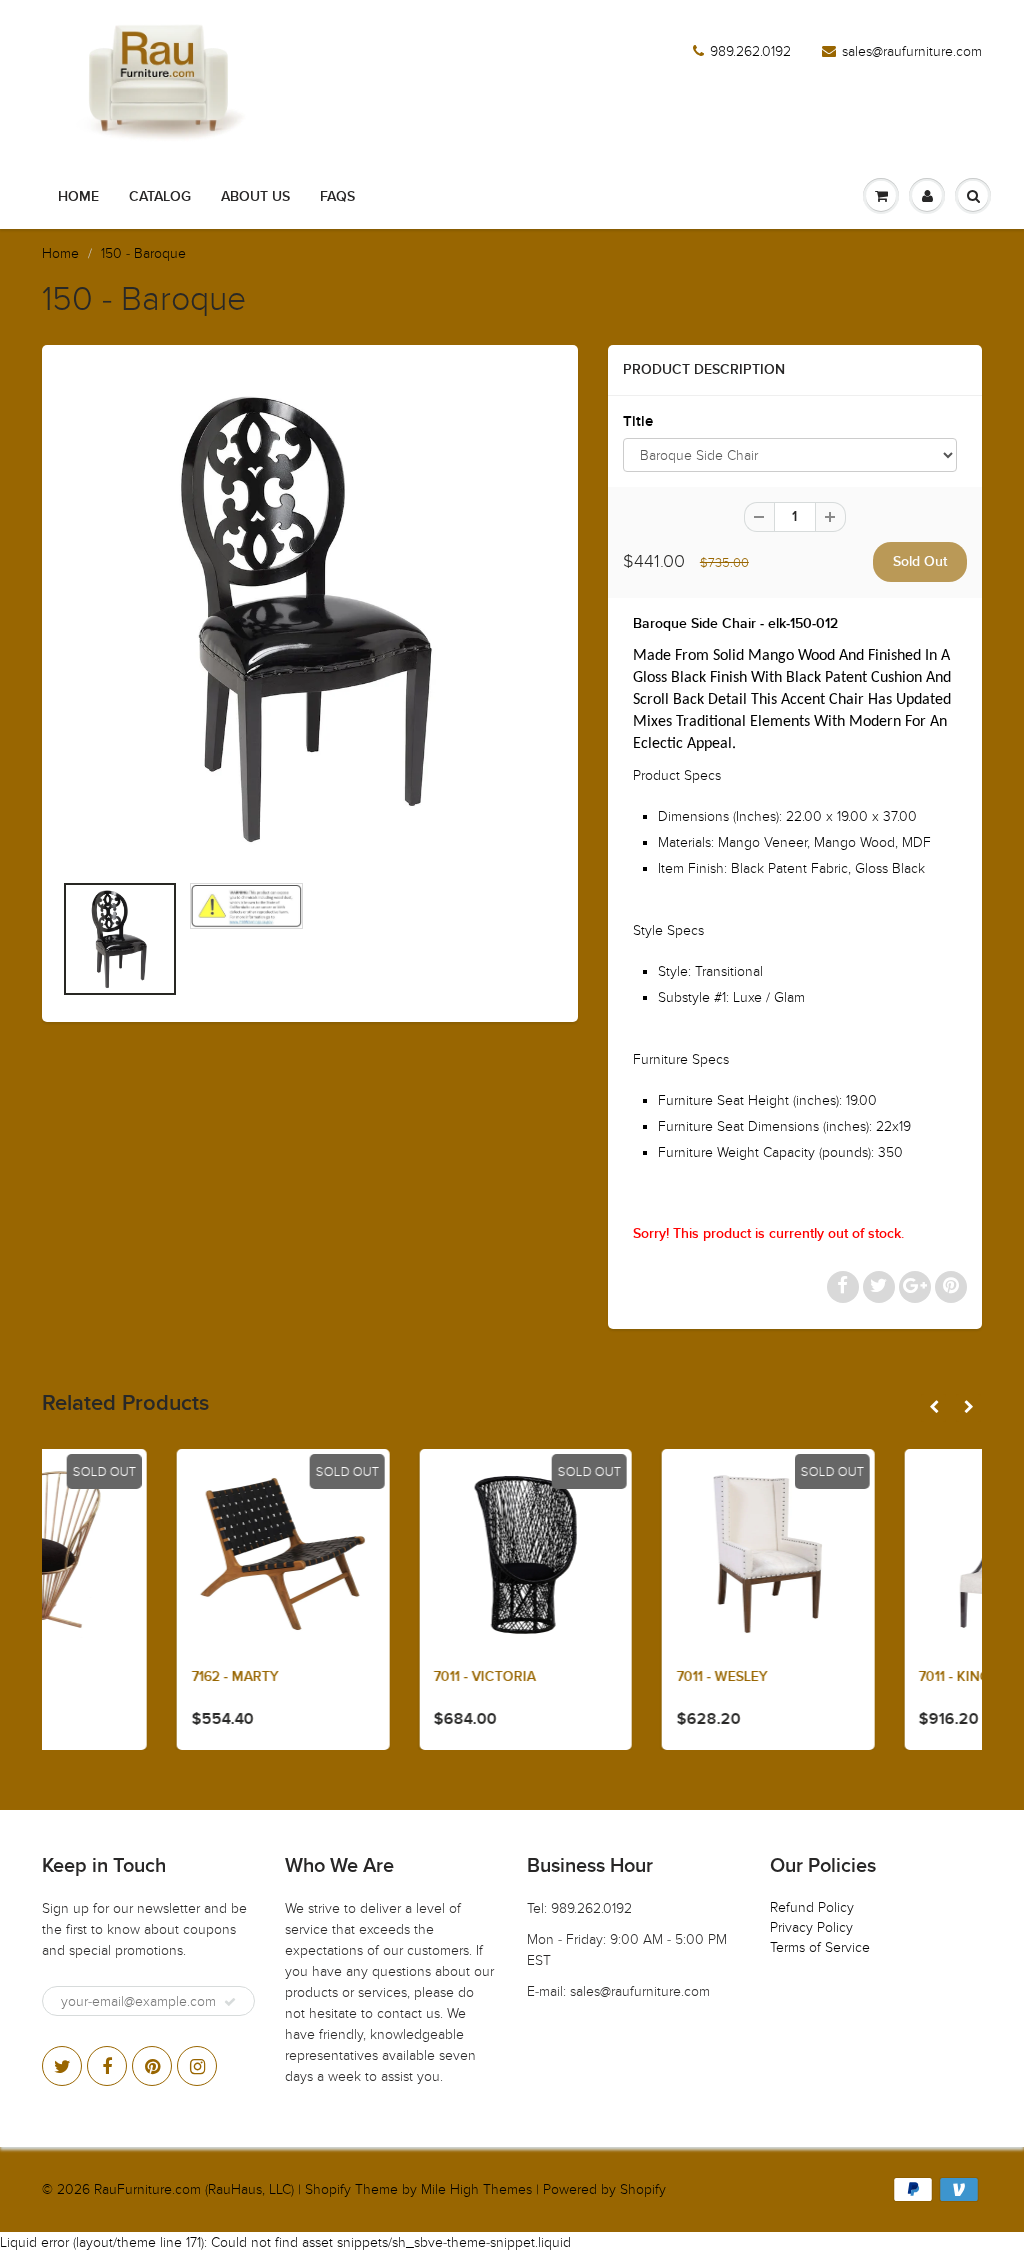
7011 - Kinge (829, 1677)
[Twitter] (62, 2066)
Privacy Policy (811, 1927)
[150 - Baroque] (310, 618)
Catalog (160, 197)
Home (78, 197)
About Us (255, 197)
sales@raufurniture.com (912, 51)
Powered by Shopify (604, 2189)
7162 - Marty (106, 1677)
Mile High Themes (476, 2189)
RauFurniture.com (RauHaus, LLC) (194, 2189)
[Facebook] (107, 2066)
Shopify (328, 2189)
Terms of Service (820, 1947)
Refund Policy (812, 1907)
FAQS (337, 197)
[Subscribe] (230, 2002)
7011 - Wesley (593, 1677)
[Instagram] (197, 2066)
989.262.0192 (750, 51)
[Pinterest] (152, 2066)
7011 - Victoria (356, 1677)
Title (638, 421)
